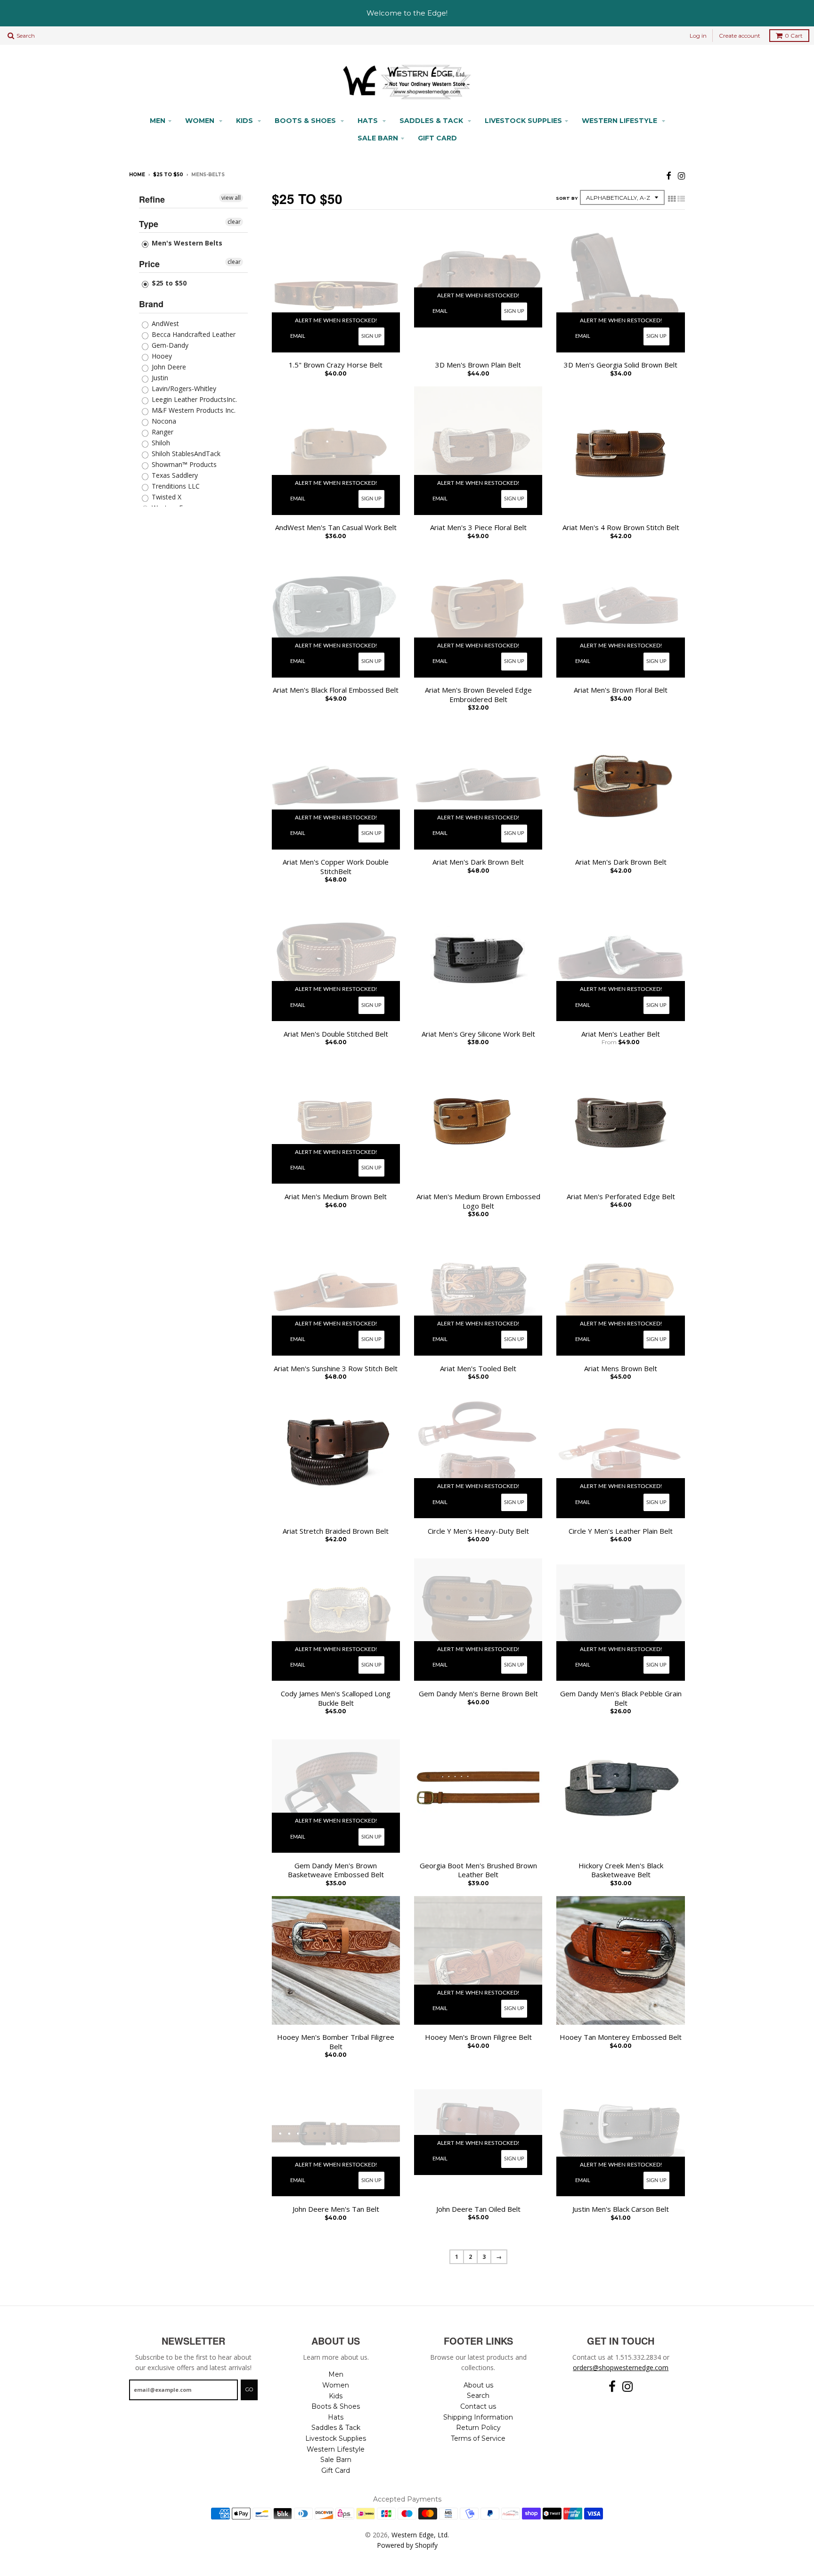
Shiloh (160, 443)
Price (149, 264)
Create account (740, 36)
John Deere (168, 367)
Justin (159, 378)
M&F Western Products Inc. (193, 410)
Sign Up (371, 336)
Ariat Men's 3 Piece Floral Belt (478, 527)
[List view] (681, 199)
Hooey (161, 356)
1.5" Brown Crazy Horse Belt (336, 365)
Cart (794, 36)
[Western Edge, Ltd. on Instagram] (681, 176)
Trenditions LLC (175, 486)
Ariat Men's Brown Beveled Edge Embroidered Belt (478, 695)
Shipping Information (478, 2417)
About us (478, 2385)
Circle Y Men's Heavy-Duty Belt (478, 1531)
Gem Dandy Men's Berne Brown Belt (478, 1694)
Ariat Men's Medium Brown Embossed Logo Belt (478, 1201)
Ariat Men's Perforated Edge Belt (621, 1197)
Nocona (163, 421)
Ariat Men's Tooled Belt (478, 1369)
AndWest (164, 323)
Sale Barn (378, 138)
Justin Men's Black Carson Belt (621, 2209)
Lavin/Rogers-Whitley (183, 388)
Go (249, 2389)
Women (201, 121)
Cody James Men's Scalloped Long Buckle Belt (336, 1698)
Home (137, 175)
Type (149, 224)
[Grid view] (672, 199)
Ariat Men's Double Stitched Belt (336, 1034)
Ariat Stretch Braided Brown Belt (336, 1531)
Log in (698, 36)
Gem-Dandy (169, 345)
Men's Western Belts (186, 243)
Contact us (478, 2406)
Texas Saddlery (174, 475)
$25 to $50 (168, 175)
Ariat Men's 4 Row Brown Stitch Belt (621, 527)
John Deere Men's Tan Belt (336, 2209)
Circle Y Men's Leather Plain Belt (621, 1531)
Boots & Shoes (306, 121)
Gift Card (437, 138)
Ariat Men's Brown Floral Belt (621, 690)
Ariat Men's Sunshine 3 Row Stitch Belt (336, 1369)
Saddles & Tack (432, 121)
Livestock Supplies (523, 121)
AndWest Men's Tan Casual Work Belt (336, 527)
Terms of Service (478, 2438)
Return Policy (478, 2428)
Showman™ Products (183, 464)
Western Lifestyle (620, 121)
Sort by (567, 198)
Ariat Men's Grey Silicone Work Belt (478, 1034)
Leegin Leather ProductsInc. (193, 399)
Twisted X (166, 497)
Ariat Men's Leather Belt (621, 1034)
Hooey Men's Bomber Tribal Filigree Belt (336, 2042)
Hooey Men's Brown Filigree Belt (478, 2037)
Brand (151, 304)
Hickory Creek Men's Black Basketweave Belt (621, 1870)
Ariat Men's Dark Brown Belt (478, 862)
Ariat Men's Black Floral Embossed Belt (336, 690)
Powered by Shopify (407, 2545)
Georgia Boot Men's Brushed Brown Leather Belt (478, 1870)
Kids (245, 121)
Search (478, 2396)
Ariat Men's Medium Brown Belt (336, 1197)
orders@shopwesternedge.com (621, 2367)
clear (234, 222)
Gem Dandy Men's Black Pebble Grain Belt (621, 1698)
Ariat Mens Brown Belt (621, 1369)
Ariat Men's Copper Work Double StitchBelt (336, 867)
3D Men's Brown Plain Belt (478, 365)
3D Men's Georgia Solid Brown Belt (621, 365)
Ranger (162, 432)
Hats (369, 121)
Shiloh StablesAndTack (185, 454)
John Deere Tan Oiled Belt (478, 2209)
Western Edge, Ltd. (420, 2535)
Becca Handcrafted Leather (193, 334)
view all (231, 198)
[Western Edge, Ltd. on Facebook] (669, 176)
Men (158, 121)
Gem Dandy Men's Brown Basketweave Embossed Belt (336, 1870)
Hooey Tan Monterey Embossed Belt (621, 2037)
